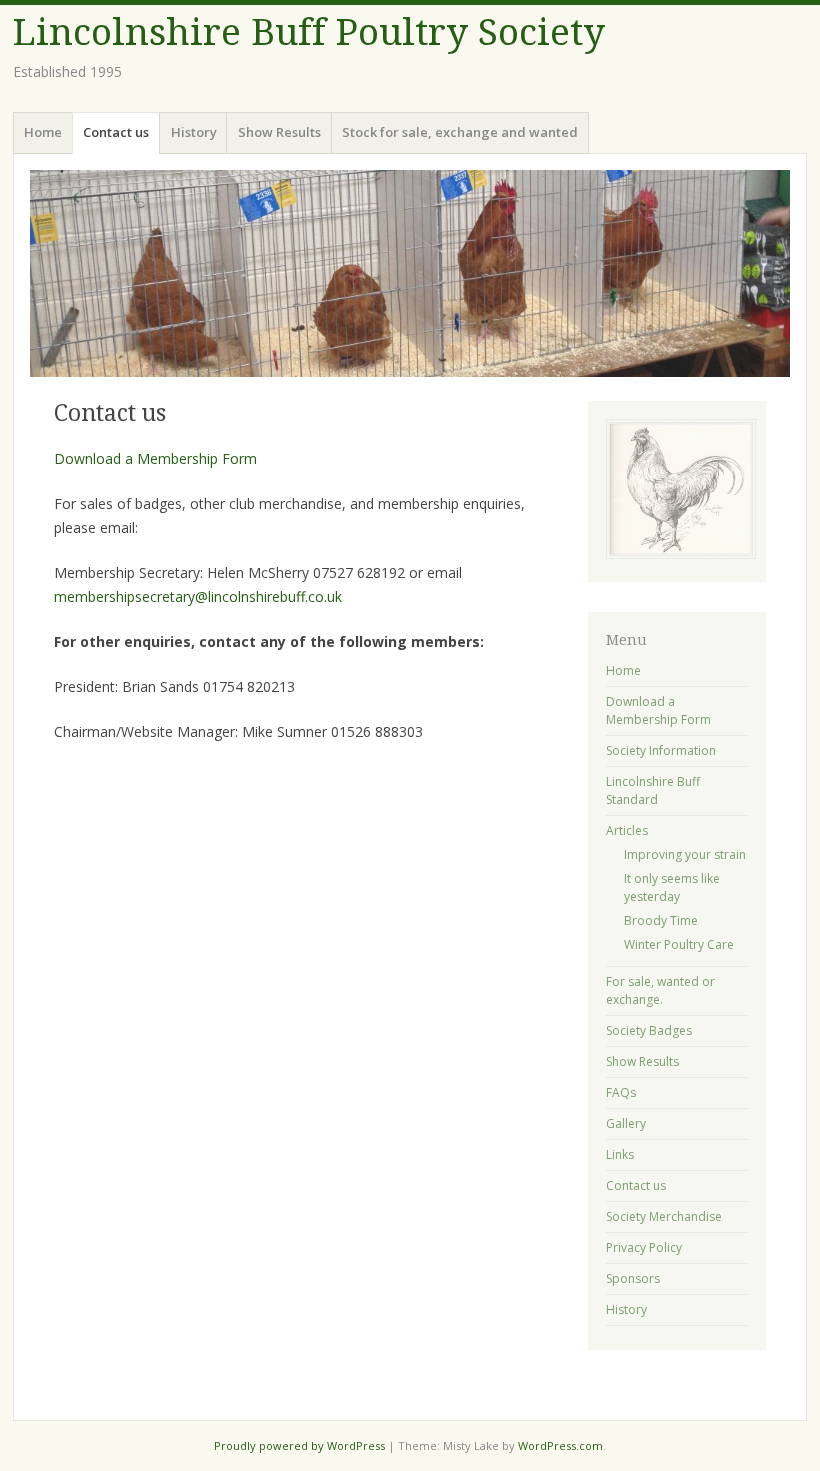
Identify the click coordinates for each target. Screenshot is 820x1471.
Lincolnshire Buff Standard (653, 790)
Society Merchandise (664, 1216)
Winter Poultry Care (679, 944)
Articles (627, 830)
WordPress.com (560, 1445)
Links (620, 1154)
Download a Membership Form (155, 458)
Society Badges (649, 1030)
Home (43, 132)
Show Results (279, 132)
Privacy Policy (644, 1247)
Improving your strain (685, 854)
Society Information (661, 750)
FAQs (621, 1092)
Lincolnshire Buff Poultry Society (309, 32)
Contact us (116, 132)
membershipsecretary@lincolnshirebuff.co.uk (198, 596)
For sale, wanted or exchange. (660, 990)
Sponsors (633, 1278)
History (194, 132)
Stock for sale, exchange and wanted (460, 132)
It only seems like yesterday (672, 887)
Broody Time (661, 920)
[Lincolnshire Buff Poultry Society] (410, 273)
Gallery (626, 1123)
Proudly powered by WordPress (299, 1445)
